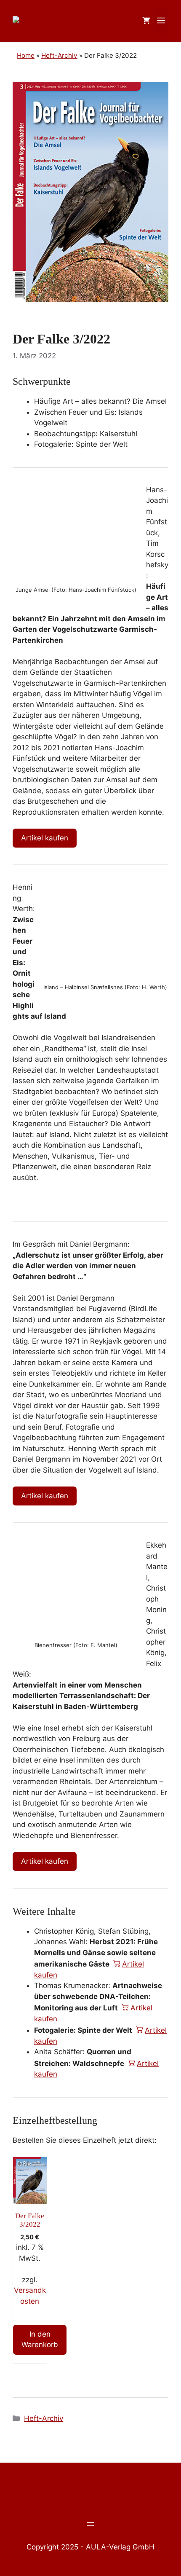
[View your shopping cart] (146, 21)
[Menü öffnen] (90, 2524)
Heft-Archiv (44, 2418)
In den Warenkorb (40, 2340)
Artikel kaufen (45, 838)
